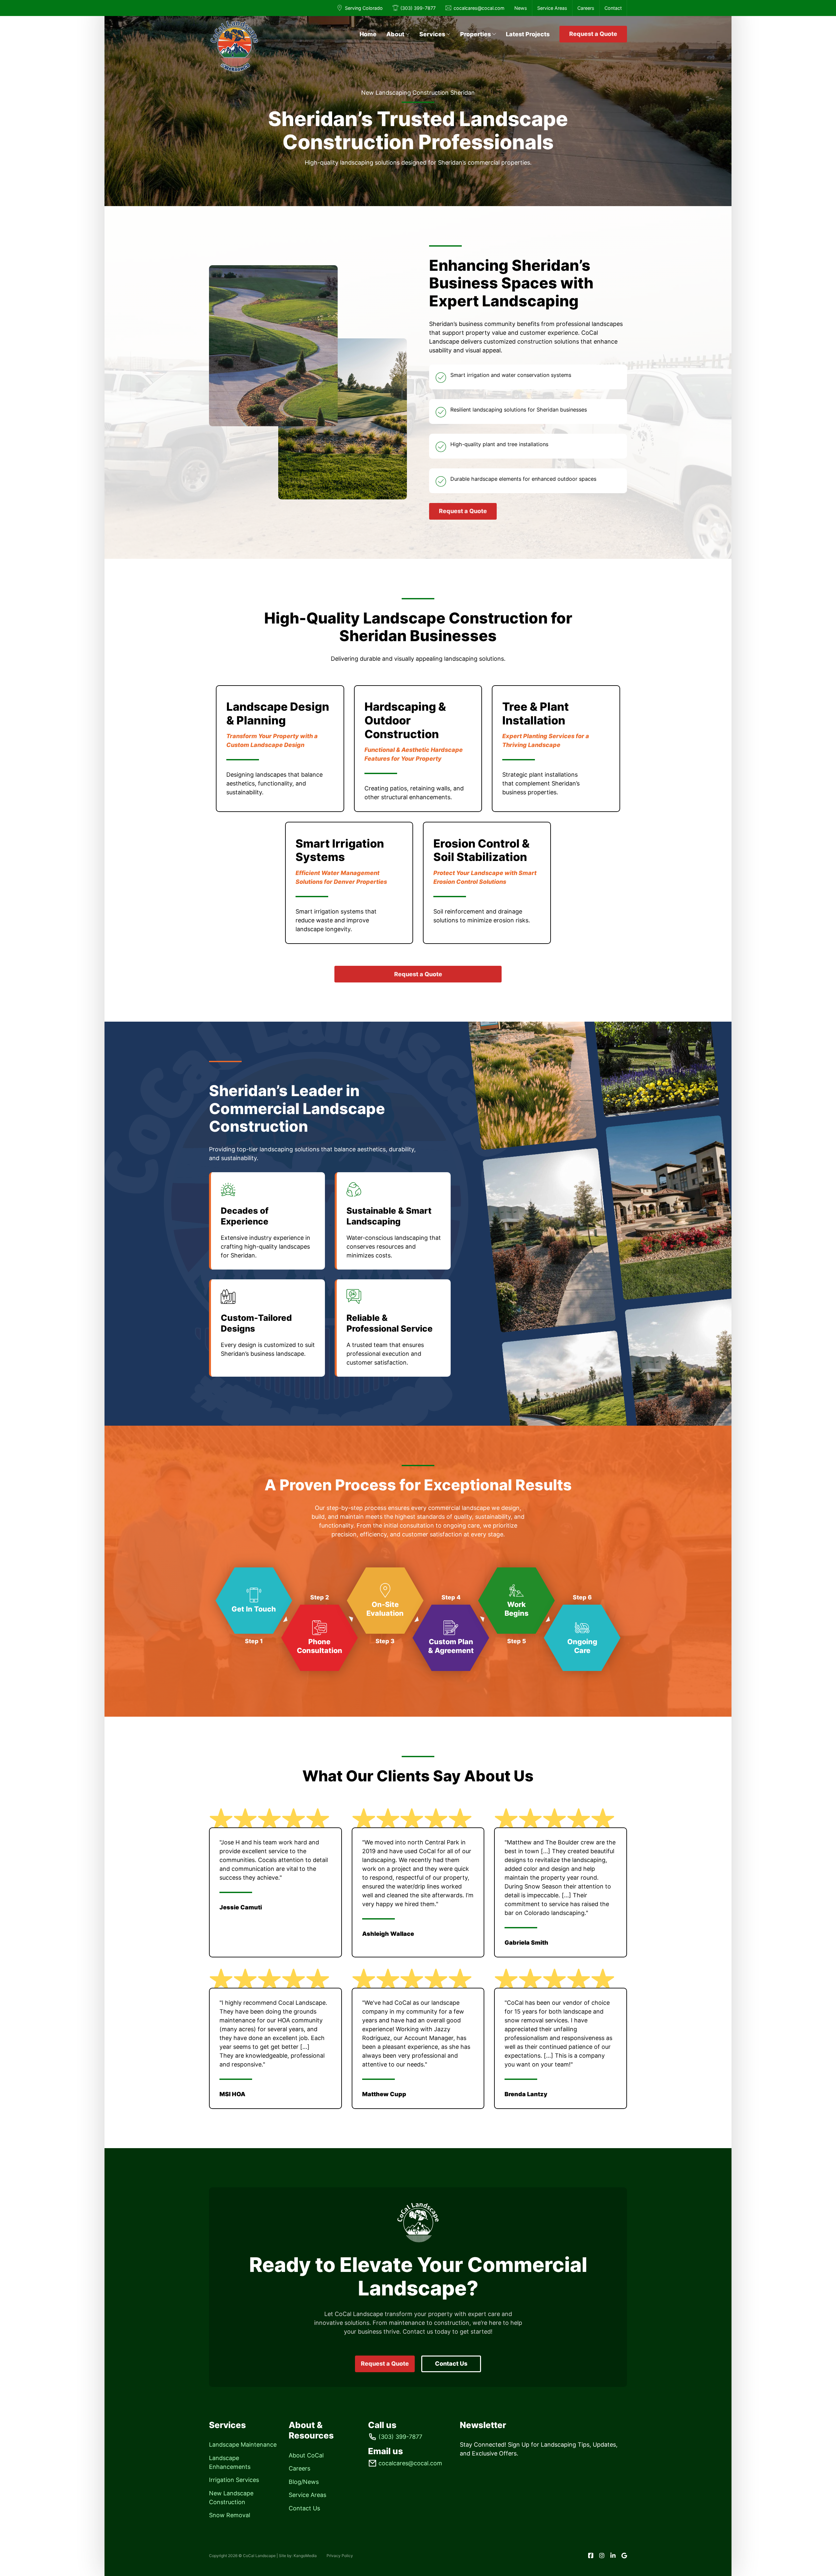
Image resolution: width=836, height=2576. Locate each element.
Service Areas (552, 8)
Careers (586, 8)
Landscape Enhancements (230, 2462)
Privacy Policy (340, 2556)
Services (432, 34)
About (395, 34)
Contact (613, 8)
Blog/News (304, 2482)
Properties (475, 34)
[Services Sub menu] (448, 34)
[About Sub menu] (408, 34)
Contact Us (451, 2364)
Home (368, 34)
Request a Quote (593, 34)
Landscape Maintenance (243, 2445)
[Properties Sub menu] (494, 34)
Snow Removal (230, 2515)
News (521, 8)
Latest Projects (528, 34)
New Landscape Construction (231, 2498)
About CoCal (306, 2455)
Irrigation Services (234, 2480)
